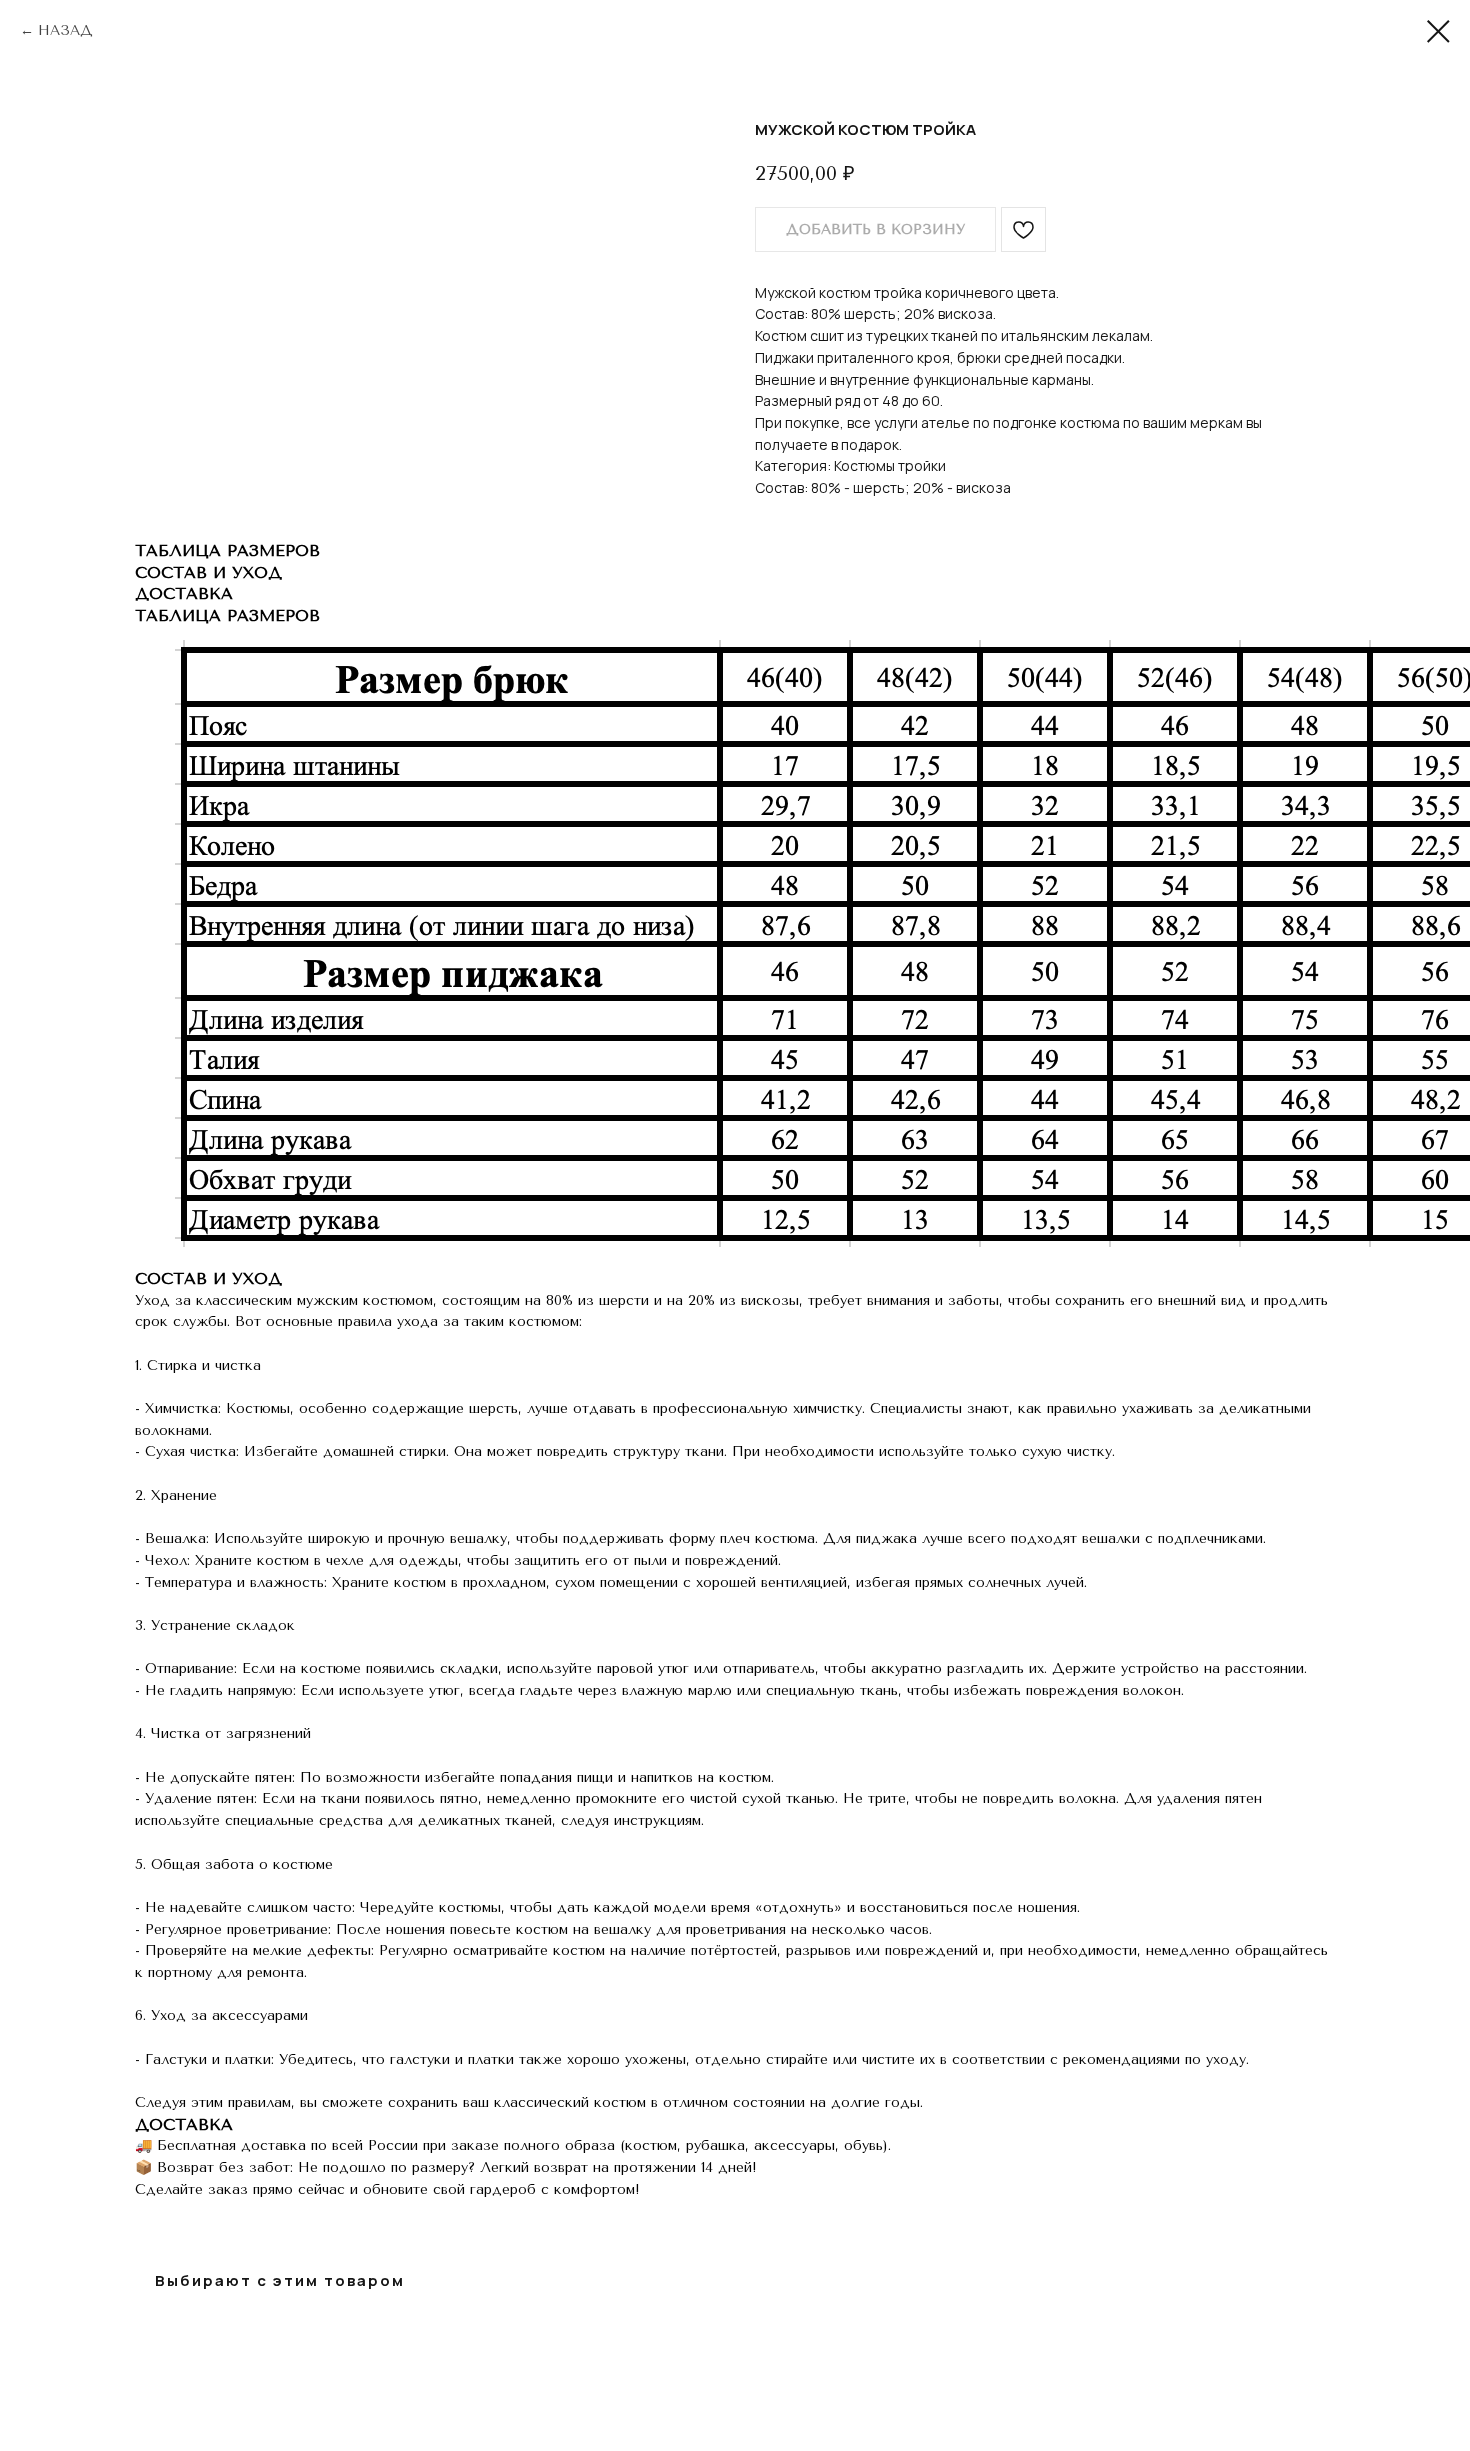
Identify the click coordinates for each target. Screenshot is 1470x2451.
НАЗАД (65, 30)
